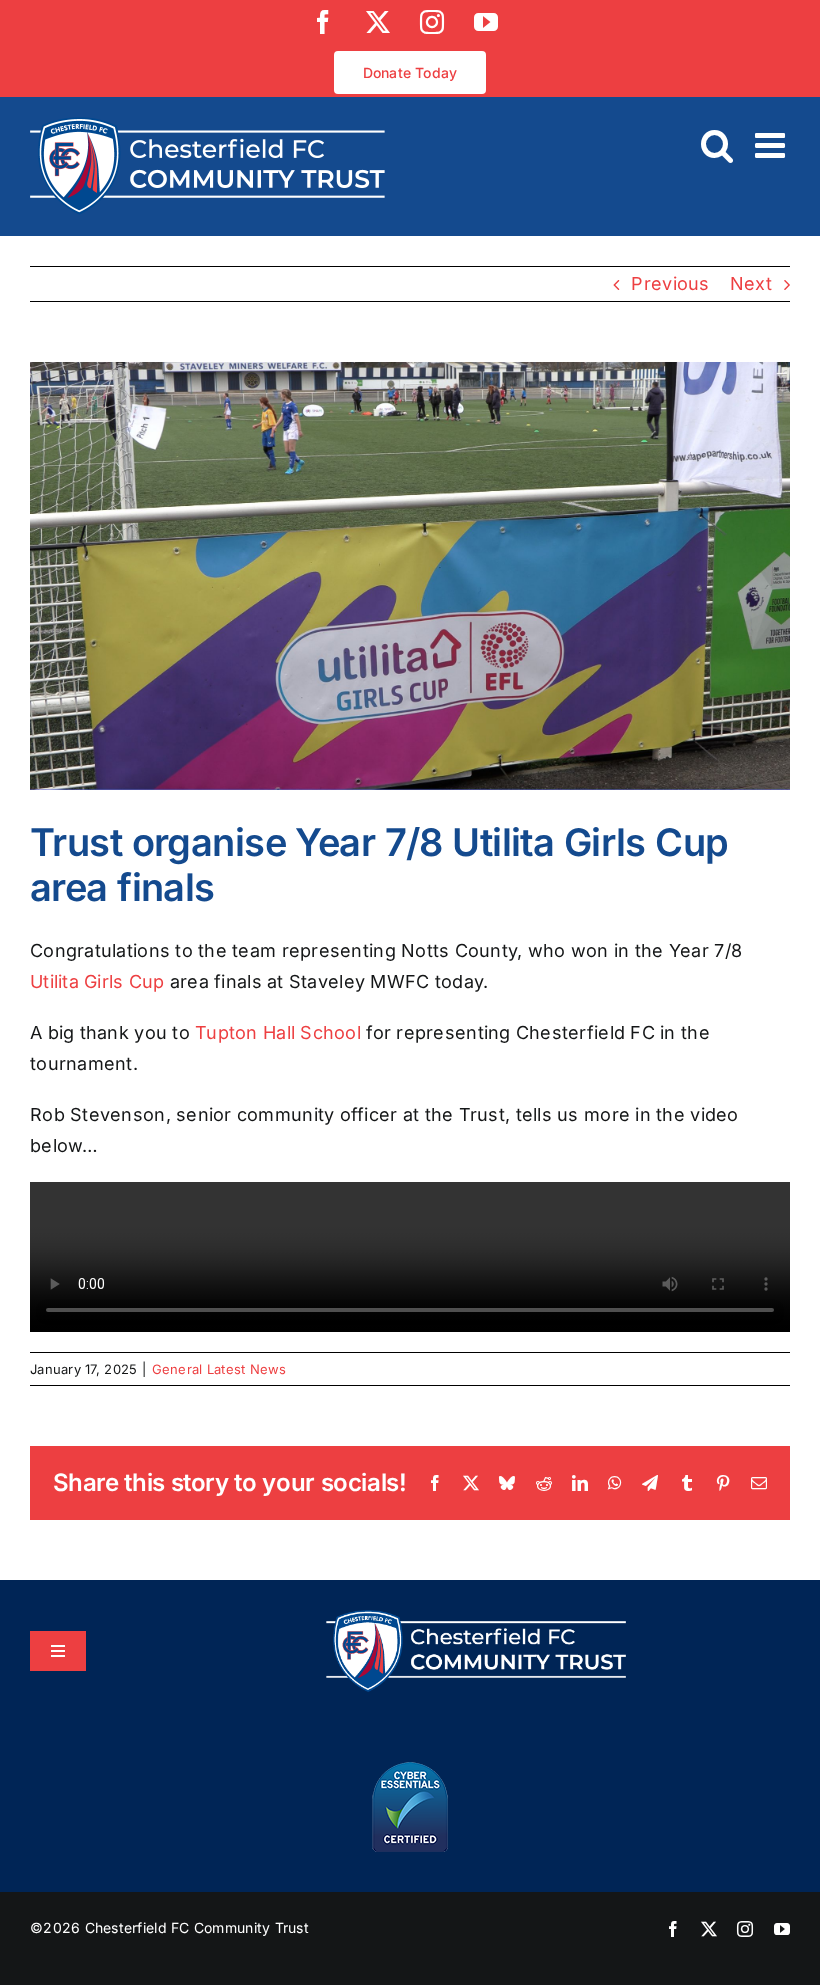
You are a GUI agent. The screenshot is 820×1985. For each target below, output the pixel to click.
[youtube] (782, 1929)
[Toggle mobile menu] (772, 144)
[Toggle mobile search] (717, 144)
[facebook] (673, 1929)
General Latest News (219, 1369)
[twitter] (709, 1929)
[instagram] (745, 1929)
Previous (670, 283)
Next (751, 283)
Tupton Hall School (278, 1032)
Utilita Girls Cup (97, 981)
